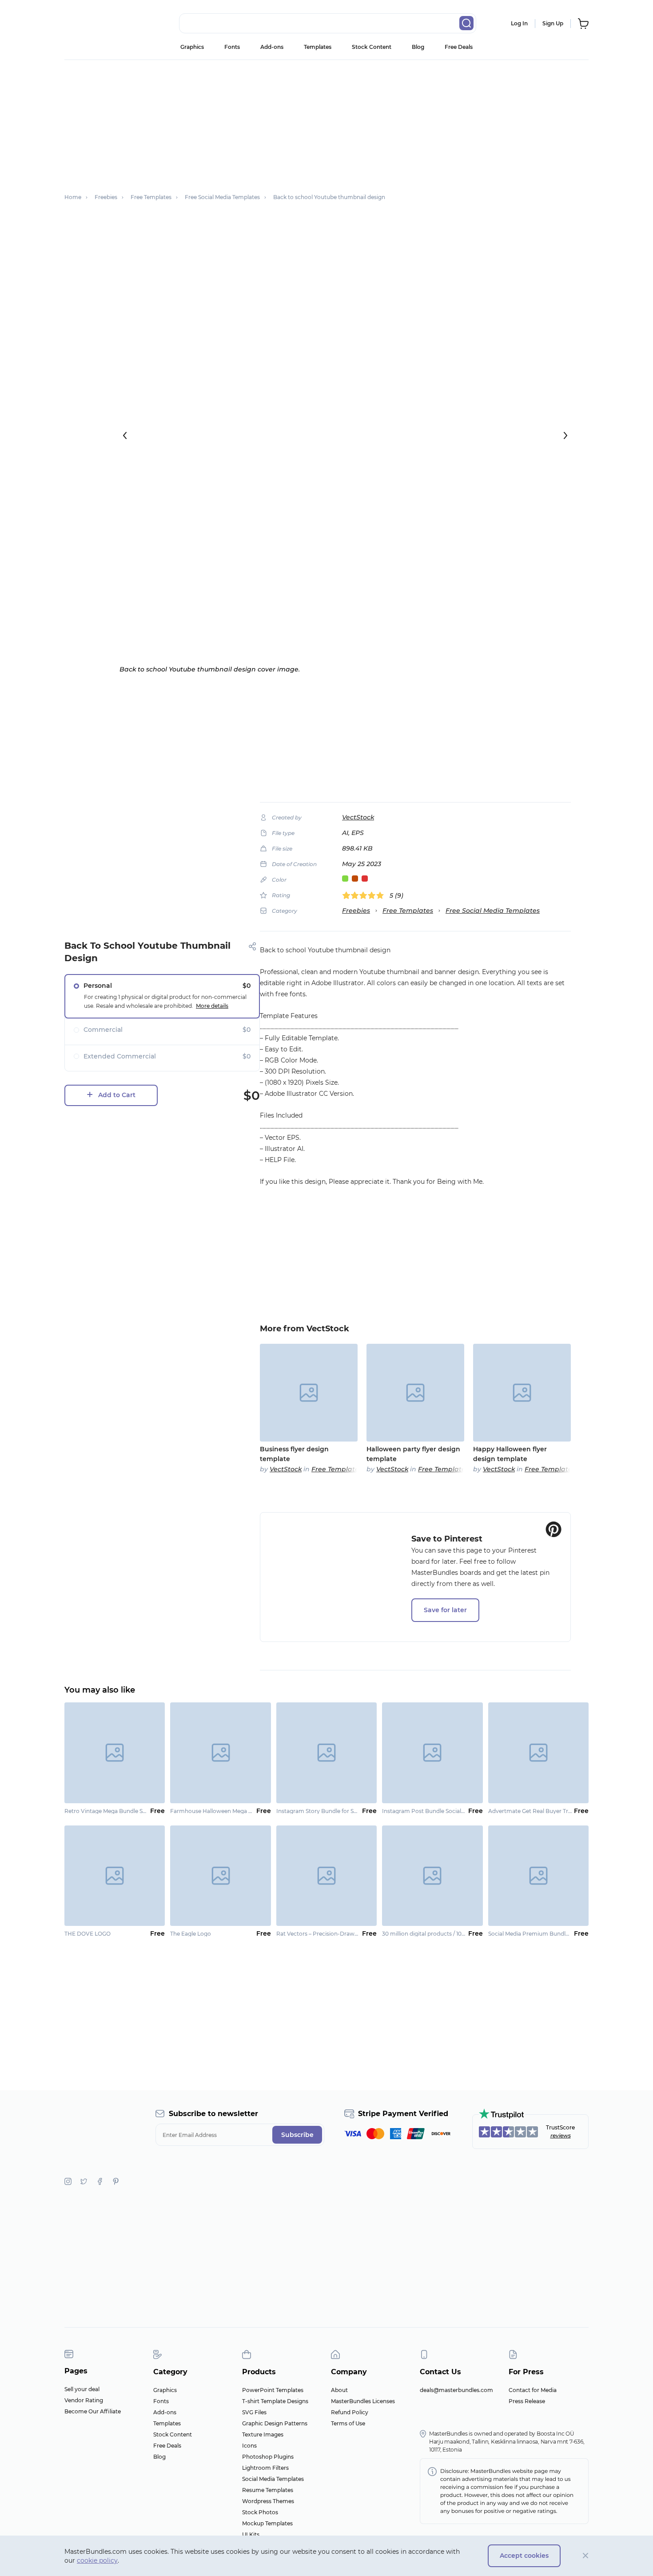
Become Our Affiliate (93, 2411)
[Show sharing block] (253, 946)
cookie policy (97, 2560)
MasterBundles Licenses (363, 2401)
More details (212, 1006)
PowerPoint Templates (273, 2390)
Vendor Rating (84, 2400)
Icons (249, 2446)
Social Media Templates (273, 2479)
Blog (418, 47)
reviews (561, 2135)
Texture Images (263, 2434)
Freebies (356, 911)
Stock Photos (260, 2512)
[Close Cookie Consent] (586, 2556)
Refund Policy (350, 2412)
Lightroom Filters (265, 2468)
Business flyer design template (294, 1454)
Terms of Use (348, 2423)
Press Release (527, 2401)
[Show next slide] (565, 435)
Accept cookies (524, 2556)
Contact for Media (533, 2390)
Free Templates (408, 911)
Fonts (232, 47)
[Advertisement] (326, 122)
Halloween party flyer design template (413, 1454)
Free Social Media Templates (493, 911)
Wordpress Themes (268, 2501)
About (339, 2390)
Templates (318, 47)
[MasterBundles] (93, 24)
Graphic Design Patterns (275, 2423)
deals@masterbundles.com (456, 2390)
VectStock (358, 817)
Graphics (192, 47)
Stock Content (372, 47)
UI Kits (251, 2534)
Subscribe (297, 2135)
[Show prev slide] (125, 435)
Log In (519, 23)
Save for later (445, 1610)
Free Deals (459, 47)
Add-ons (272, 47)
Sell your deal (82, 2389)
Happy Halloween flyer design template (510, 1454)
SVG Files (254, 2412)
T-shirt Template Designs (275, 2401)
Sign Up (553, 23)
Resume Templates (268, 2490)
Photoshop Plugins (268, 2457)
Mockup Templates (267, 2523)
